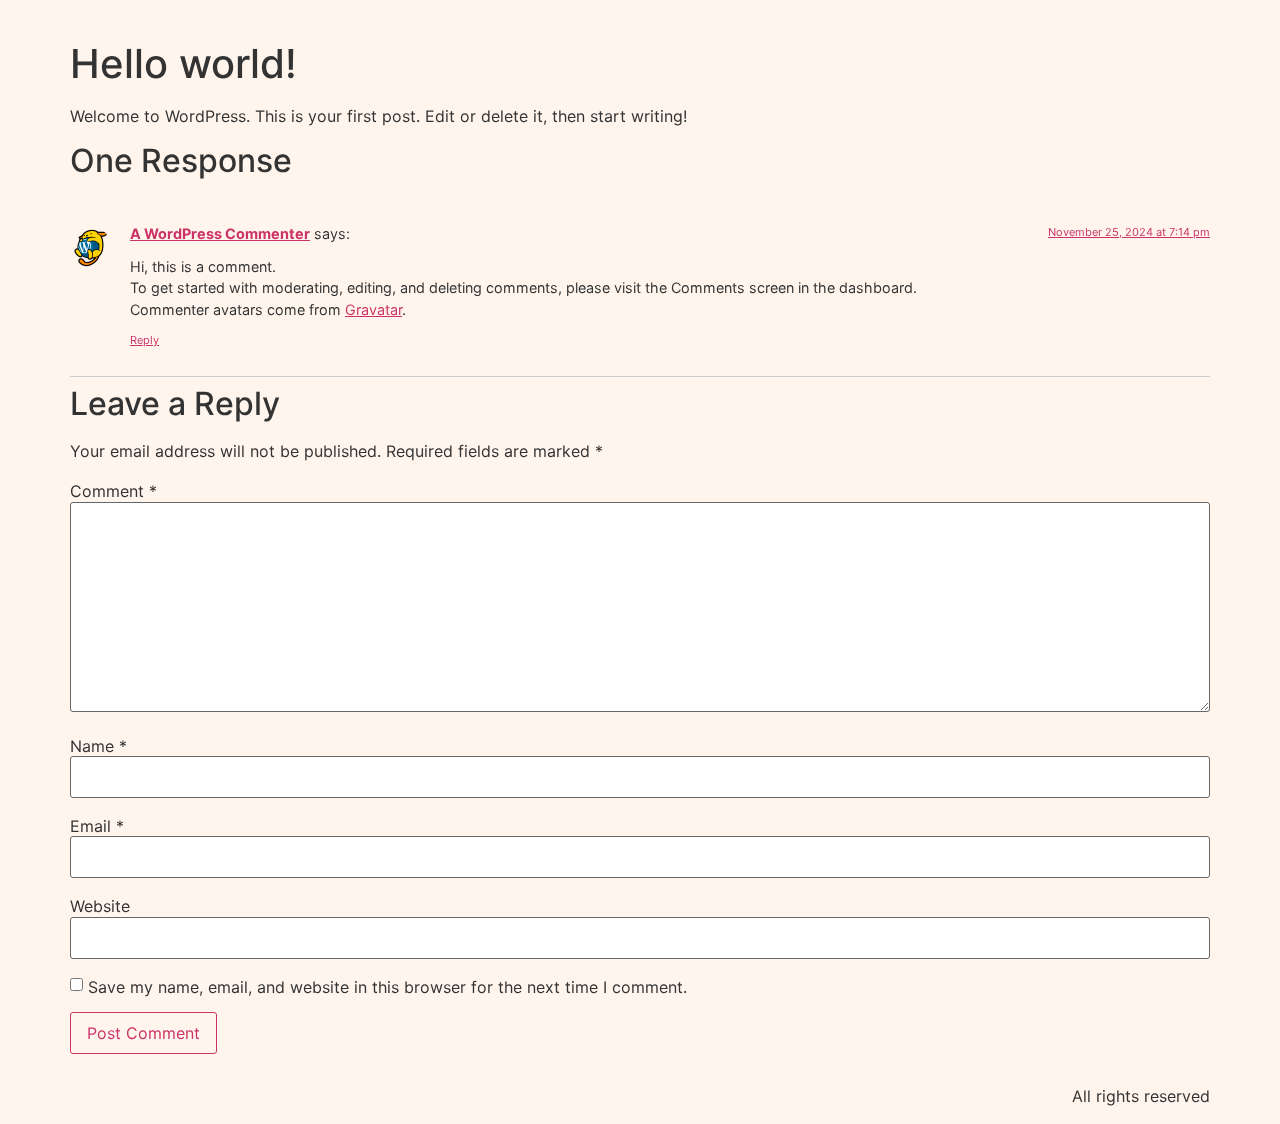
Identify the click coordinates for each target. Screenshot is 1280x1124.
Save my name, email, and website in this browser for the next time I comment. (387, 987)
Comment (113, 491)
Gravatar (373, 309)
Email (97, 826)
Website (100, 906)
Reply (144, 340)
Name (98, 746)
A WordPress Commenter (220, 233)
